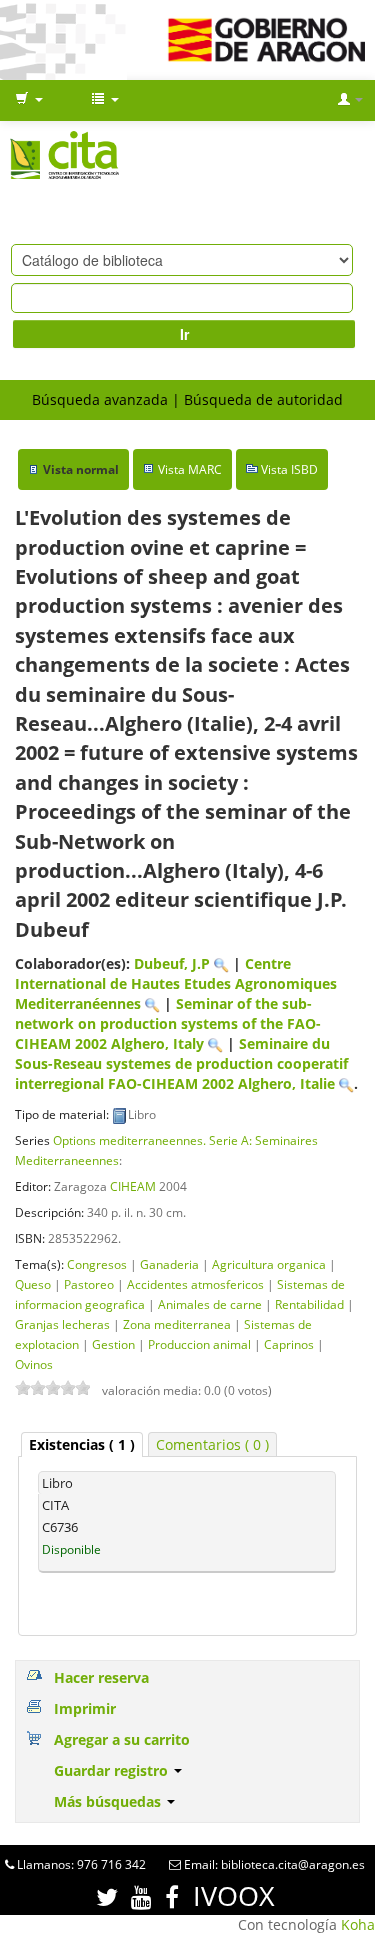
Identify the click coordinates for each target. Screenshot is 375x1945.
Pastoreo (89, 1284)
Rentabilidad (309, 1304)
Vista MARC (190, 469)
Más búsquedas (109, 1801)
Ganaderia (169, 1264)
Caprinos (289, 1344)
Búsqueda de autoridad (263, 399)
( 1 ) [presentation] (82, 1444)
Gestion (113, 1344)
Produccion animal (199, 1344)
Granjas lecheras (62, 1324)
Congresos (97, 1264)
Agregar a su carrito (122, 1739)
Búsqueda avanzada (100, 399)
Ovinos (34, 1364)
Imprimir (85, 1708)
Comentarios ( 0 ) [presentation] (212, 1444)
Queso (33, 1284)
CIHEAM (133, 1186)
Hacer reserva (101, 1677)
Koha (358, 1924)
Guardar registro (113, 1770)
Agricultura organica (269, 1264)
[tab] (82, 1444)
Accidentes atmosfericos (195, 1284)
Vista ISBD (289, 469)
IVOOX (234, 1895)
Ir (184, 334)
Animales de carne (210, 1304)
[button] (29, 100)
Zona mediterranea (177, 1324)
